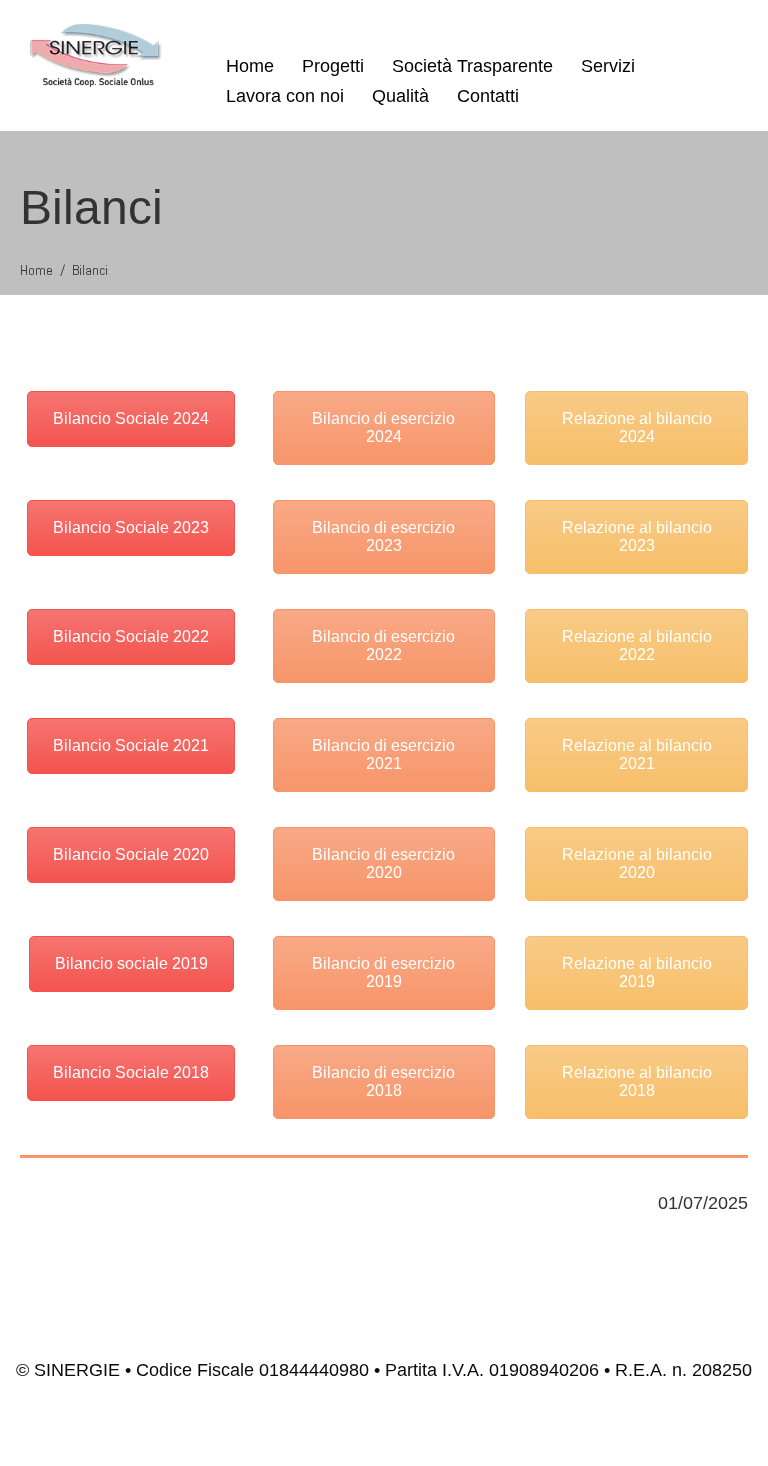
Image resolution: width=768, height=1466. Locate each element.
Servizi (608, 66)
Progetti (333, 66)
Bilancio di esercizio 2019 (383, 972)
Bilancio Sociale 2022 (131, 636)
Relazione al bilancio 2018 (637, 1081)
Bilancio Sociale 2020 (131, 854)
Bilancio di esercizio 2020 (383, 863)
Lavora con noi (285, 96)
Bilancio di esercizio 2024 (383, 427)
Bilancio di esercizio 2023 (383, 536)
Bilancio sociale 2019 (131, 963)
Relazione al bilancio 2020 (637, 863)
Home (250, 66)
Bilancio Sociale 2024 (131, 418)
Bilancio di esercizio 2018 (383, 1081)
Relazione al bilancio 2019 (637, 972)
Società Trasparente (472, 66)
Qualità (400, 96)
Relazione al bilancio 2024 (637, 427)
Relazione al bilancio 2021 (637, 754)
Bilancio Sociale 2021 (131, 745)
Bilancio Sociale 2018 (131, 1072)
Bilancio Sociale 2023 (131, 527)
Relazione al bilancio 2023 (637, 536)
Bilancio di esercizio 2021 (383, 754)
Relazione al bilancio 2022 (637, 645)
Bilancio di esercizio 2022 (383, 645)
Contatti (488, 96)
